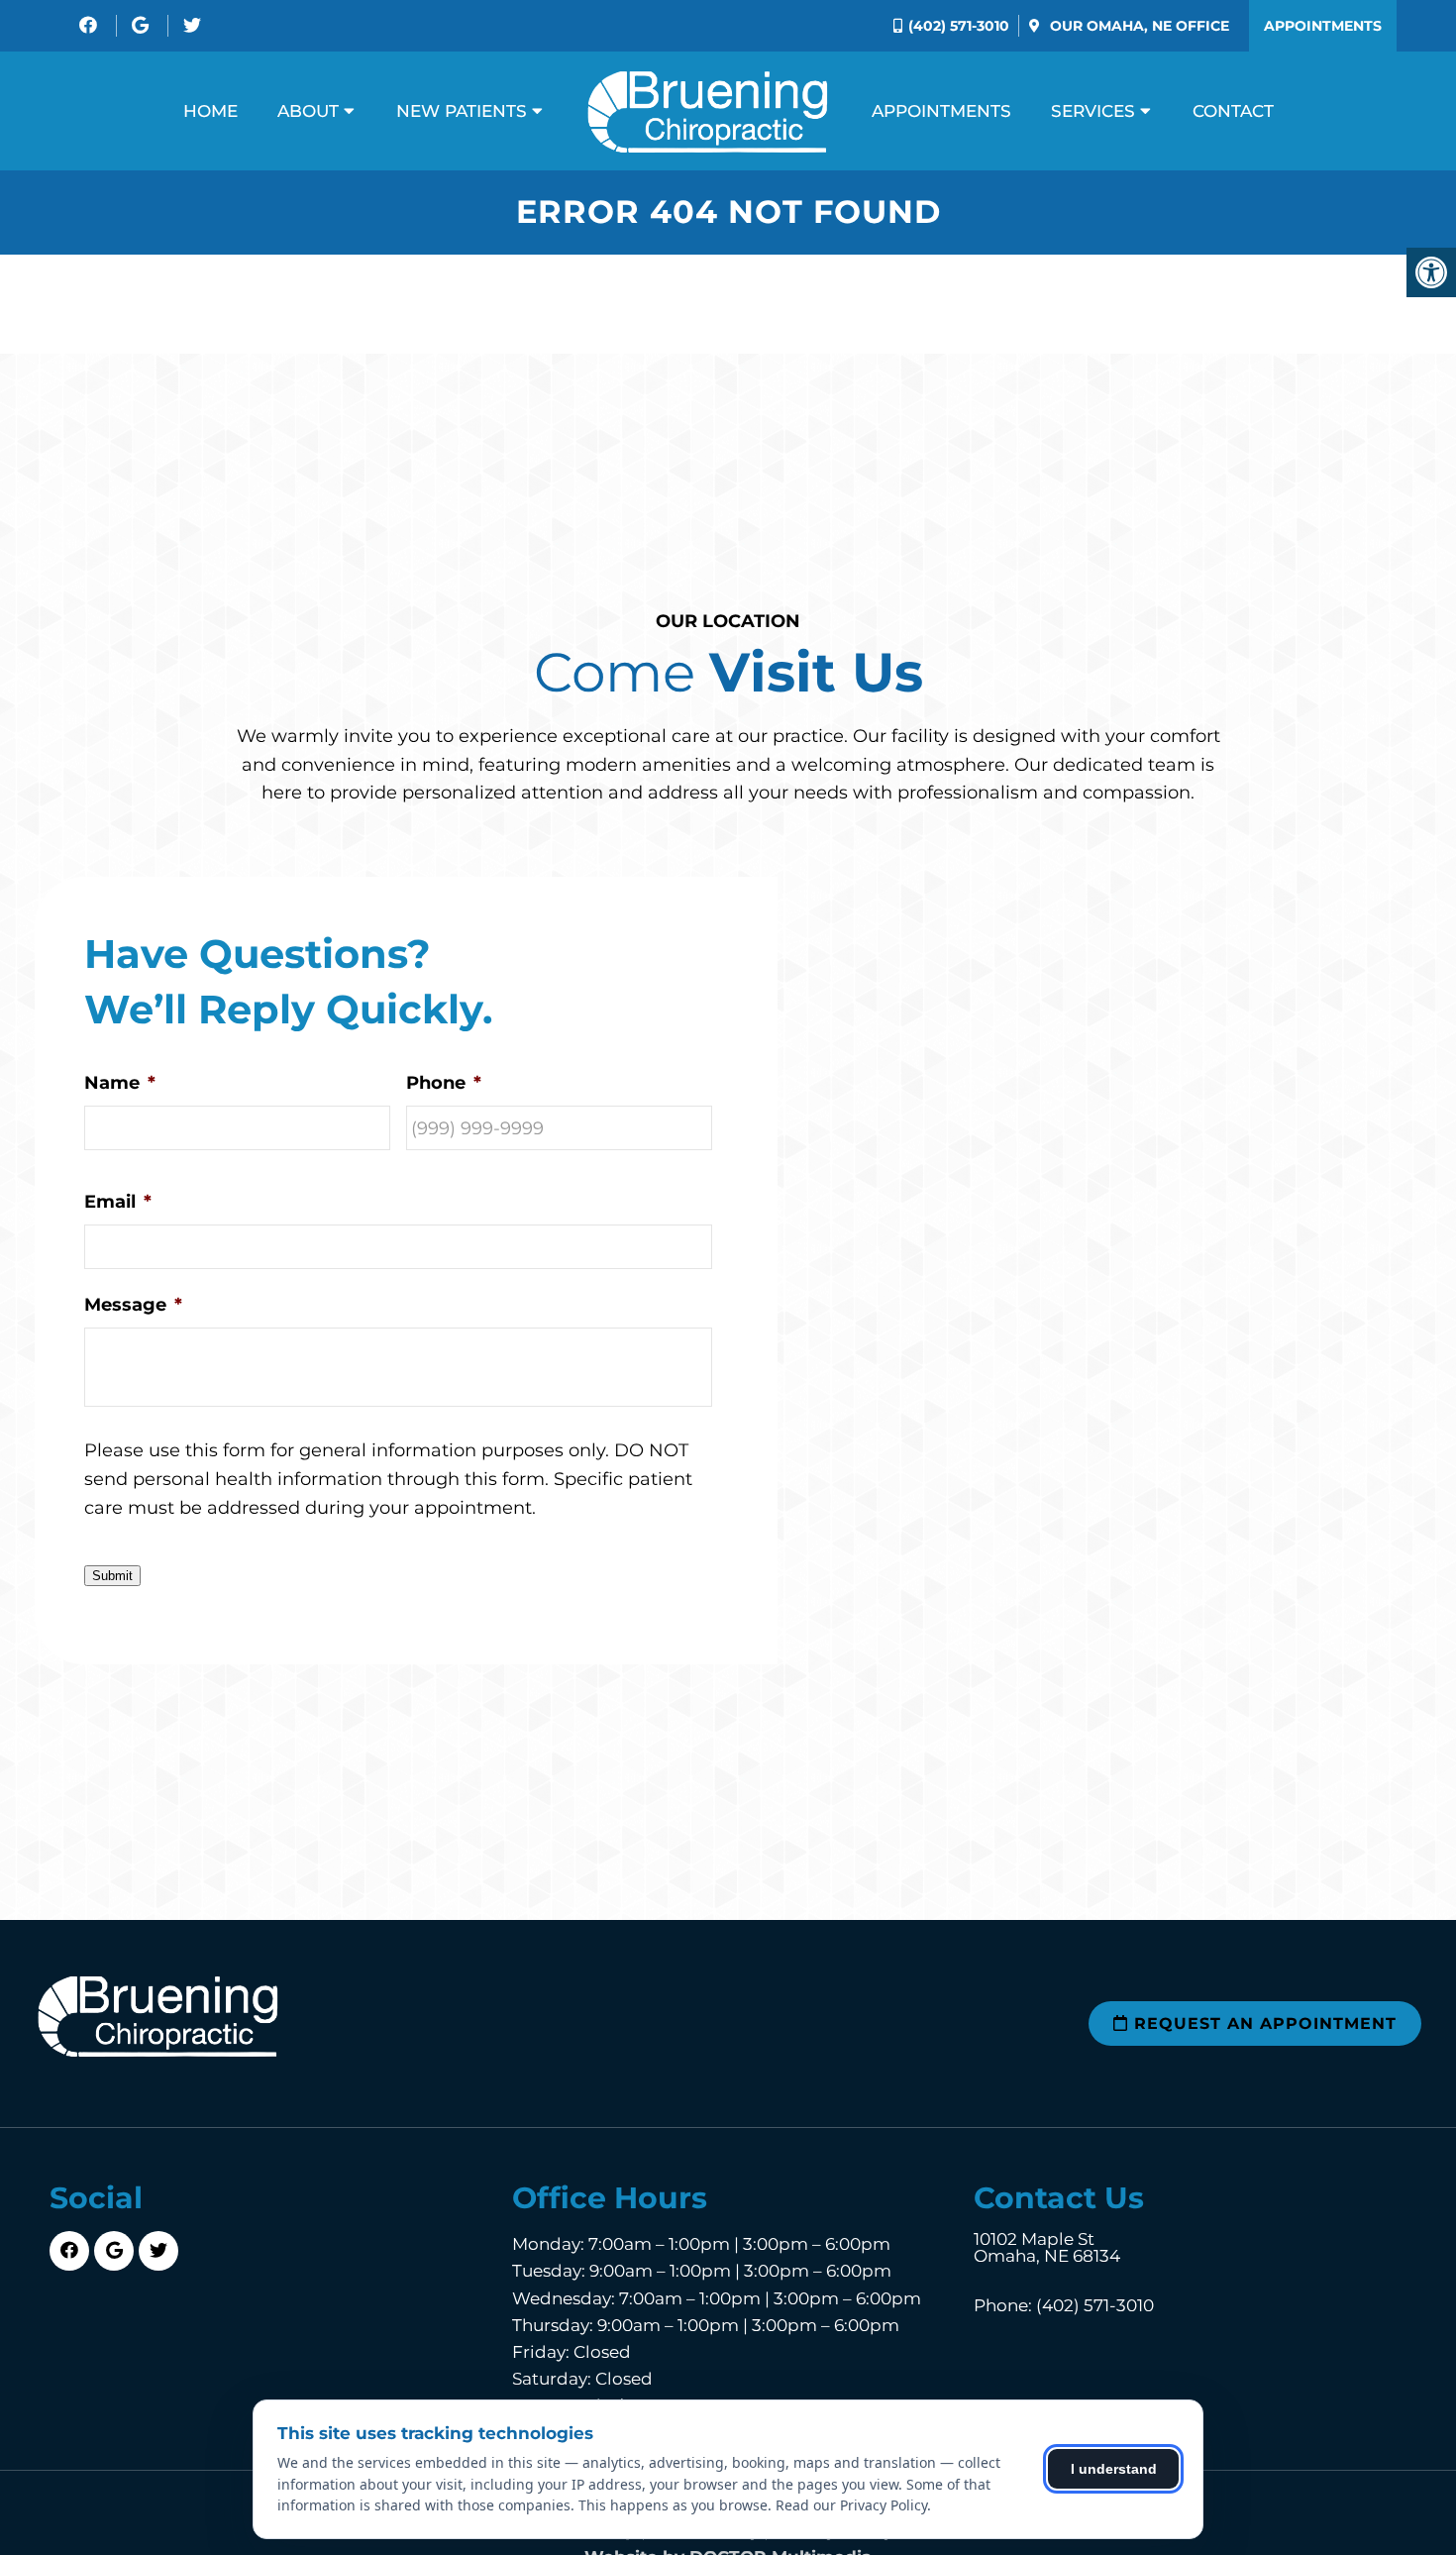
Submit (112, 1576)
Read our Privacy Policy (851, 2505)
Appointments (1323, 26)
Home (210, 111)
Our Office (1138, 26)
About (308, 111)
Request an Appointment (1262, 2023)
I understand (1114, 2469)
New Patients (462, 111)
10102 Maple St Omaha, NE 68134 (1047, 2248)
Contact (1233, 111)
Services (1093, 111)
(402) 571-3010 (959, 26)
